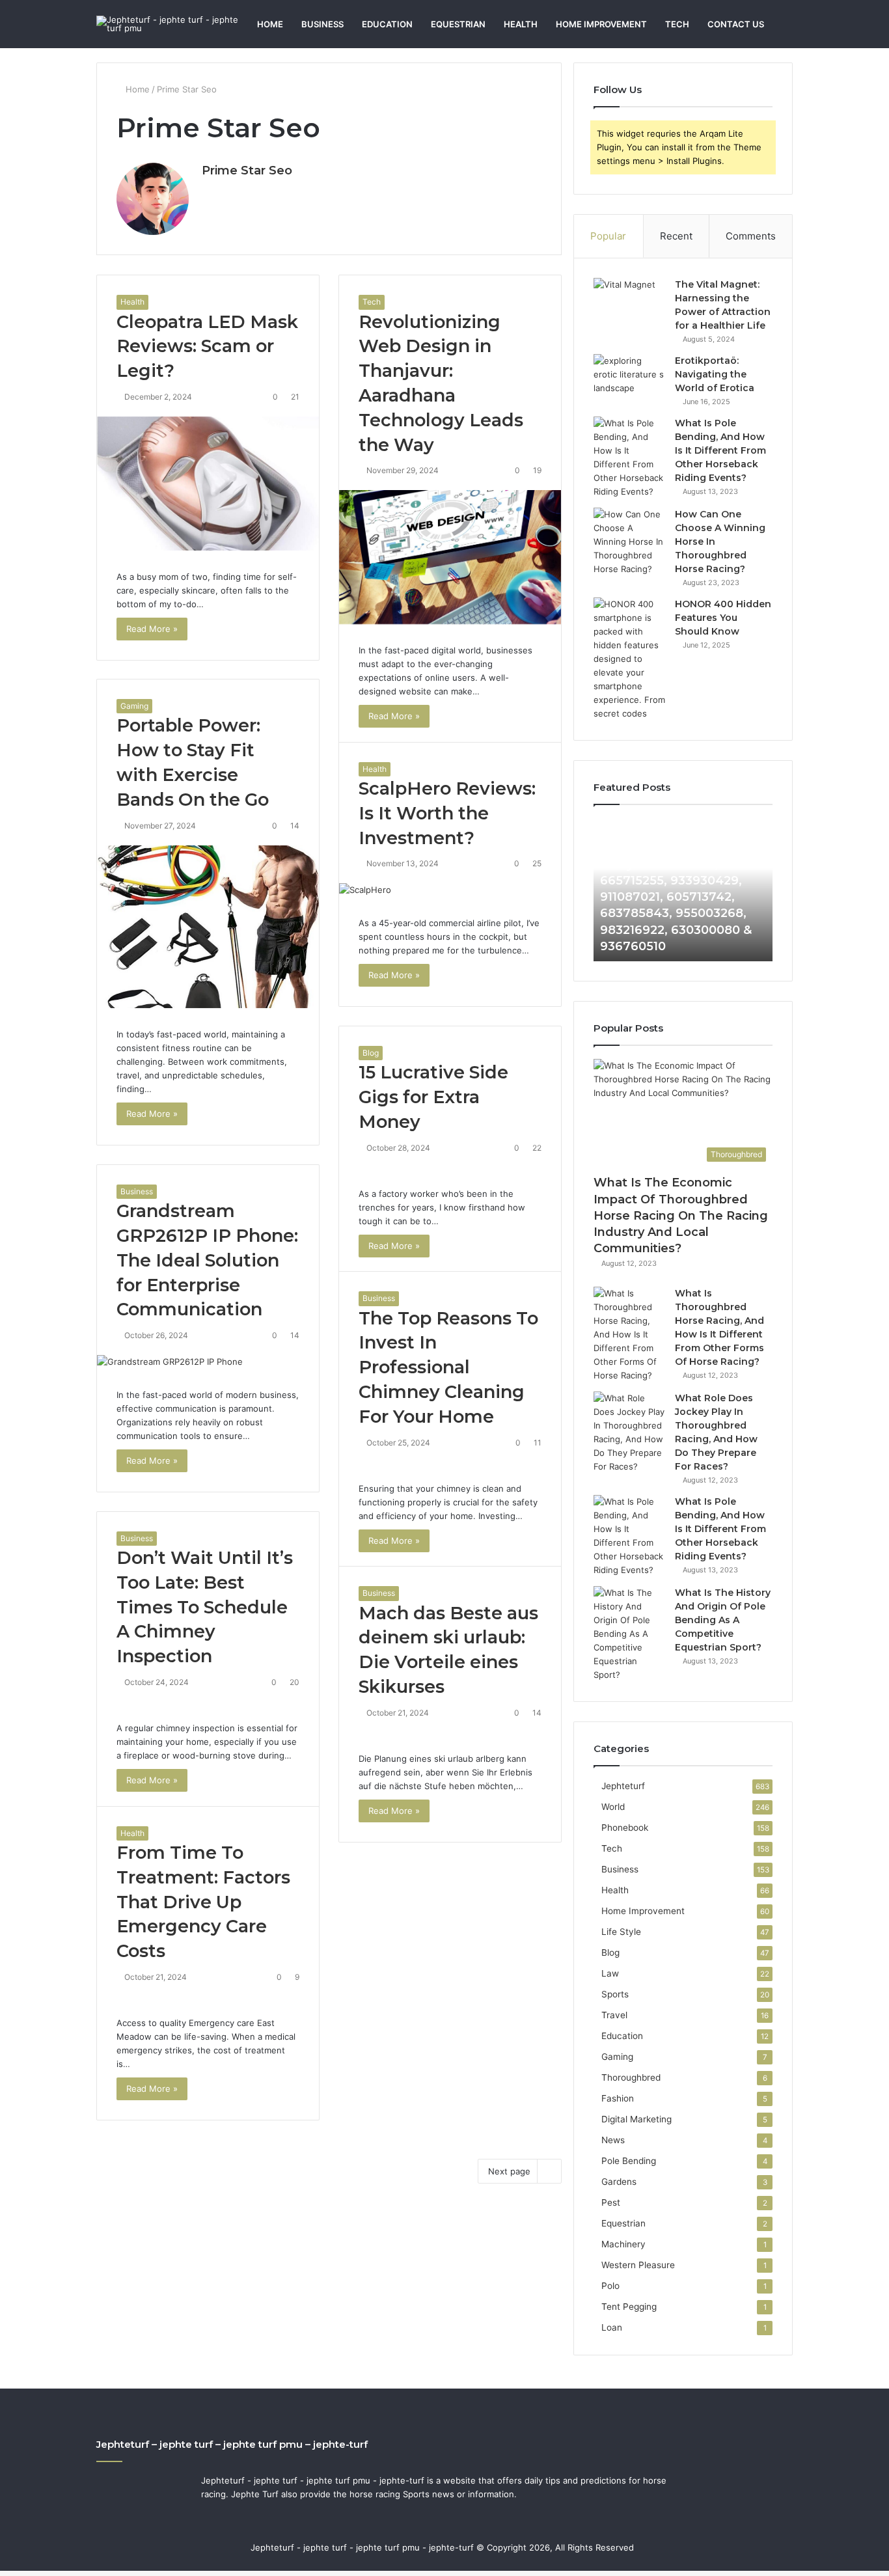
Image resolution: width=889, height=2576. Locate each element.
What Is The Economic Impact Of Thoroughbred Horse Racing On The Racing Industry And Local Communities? (681, 1215)
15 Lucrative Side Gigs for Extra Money (433, 1097)
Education (387, 24)
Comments (751, 236)
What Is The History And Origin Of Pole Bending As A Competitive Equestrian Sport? (723, 1620)
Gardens (619, 2182)
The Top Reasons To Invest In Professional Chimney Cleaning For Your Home (448, 1367)
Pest (611, 2202)
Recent (676, 236)
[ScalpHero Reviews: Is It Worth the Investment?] (450, 890)
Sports (615, 1994)
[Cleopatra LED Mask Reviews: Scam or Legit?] (208, 484)
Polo (610, 2286)
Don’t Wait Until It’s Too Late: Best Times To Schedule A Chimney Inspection (205, 1607)
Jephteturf (623, 1786)
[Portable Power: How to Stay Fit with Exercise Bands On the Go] (208, 927)
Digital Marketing (636, 2119)
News (613, 2140)
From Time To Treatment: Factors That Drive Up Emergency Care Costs (203, 1902)
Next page (509, 2171)
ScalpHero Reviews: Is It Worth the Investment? (447, 813)
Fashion (618, 2098)
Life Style (621, 1932)
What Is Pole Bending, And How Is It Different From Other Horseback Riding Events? (720, 450)
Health (521, 24)
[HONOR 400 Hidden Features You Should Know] (629, 659)
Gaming (134, 706)
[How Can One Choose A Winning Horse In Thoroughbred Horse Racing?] (629, 542)
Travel (614, 2015)
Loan (612, 2327)
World (613, 1807)
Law (610, 1973)
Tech (677, 24)
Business (322, 24)
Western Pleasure (638, 2265)
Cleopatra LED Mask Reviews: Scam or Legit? (207, 347)
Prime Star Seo (247, 171)
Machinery (623, 2244)
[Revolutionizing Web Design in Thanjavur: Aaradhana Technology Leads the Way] (450, 557)
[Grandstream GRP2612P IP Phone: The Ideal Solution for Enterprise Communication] (208, 1362)
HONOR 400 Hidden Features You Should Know (723, 618)
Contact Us (736, 24)
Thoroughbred (631, 2077)
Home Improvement (601, 24)
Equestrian (458, 24)
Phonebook (625, 1828)
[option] (683, 890)
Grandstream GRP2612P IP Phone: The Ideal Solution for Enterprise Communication (207, 1260)
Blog (371, 1053)
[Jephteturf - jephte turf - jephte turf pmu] (171, 24)
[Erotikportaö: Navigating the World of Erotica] (629, 378)
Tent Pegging (629, 2307)
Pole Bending (629, 2161)
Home (270, 24)
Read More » (152, 629)
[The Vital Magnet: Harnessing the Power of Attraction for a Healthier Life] (629, 302)
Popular (608, 236)
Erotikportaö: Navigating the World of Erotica (715, 374)
